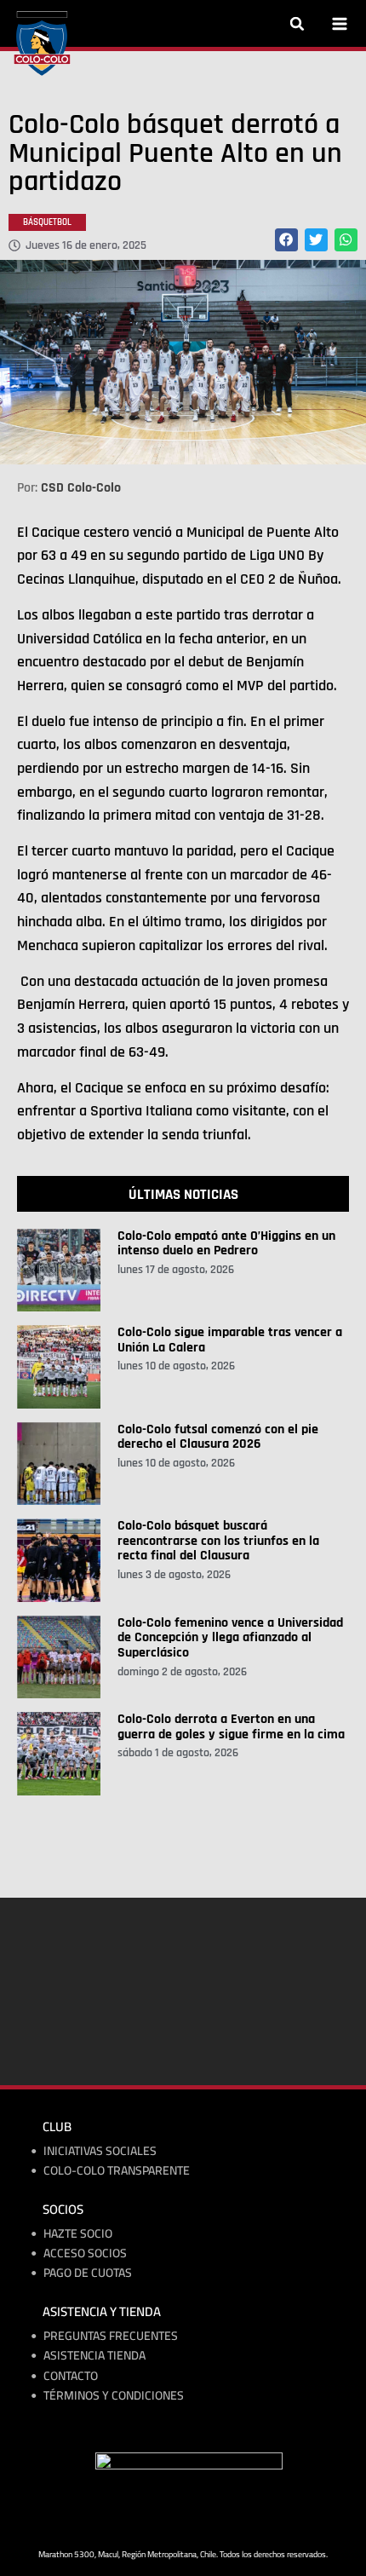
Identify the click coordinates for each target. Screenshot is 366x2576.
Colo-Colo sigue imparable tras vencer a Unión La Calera (230, 1340)
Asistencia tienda (94, 2356)
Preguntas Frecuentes (111, 2336)
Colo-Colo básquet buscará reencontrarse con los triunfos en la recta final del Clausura (218, 1541)
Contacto (71, 2376)
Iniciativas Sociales (100, 2151)
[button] (297, 24)
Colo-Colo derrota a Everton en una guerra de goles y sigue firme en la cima (231, 1727)
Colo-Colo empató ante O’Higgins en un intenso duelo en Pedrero (226, 1244)
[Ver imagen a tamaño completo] (183, 362)
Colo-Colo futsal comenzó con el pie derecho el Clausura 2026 (218, 1437)
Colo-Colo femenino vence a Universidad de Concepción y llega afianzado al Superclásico (230, 1638)
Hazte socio (78, 2234)
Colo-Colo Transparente (117, 2171)
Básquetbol (47, 222)
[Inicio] (42, 43)
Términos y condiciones (114, 2396)
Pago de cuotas (88, 2273)
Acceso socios (85, 2253)
